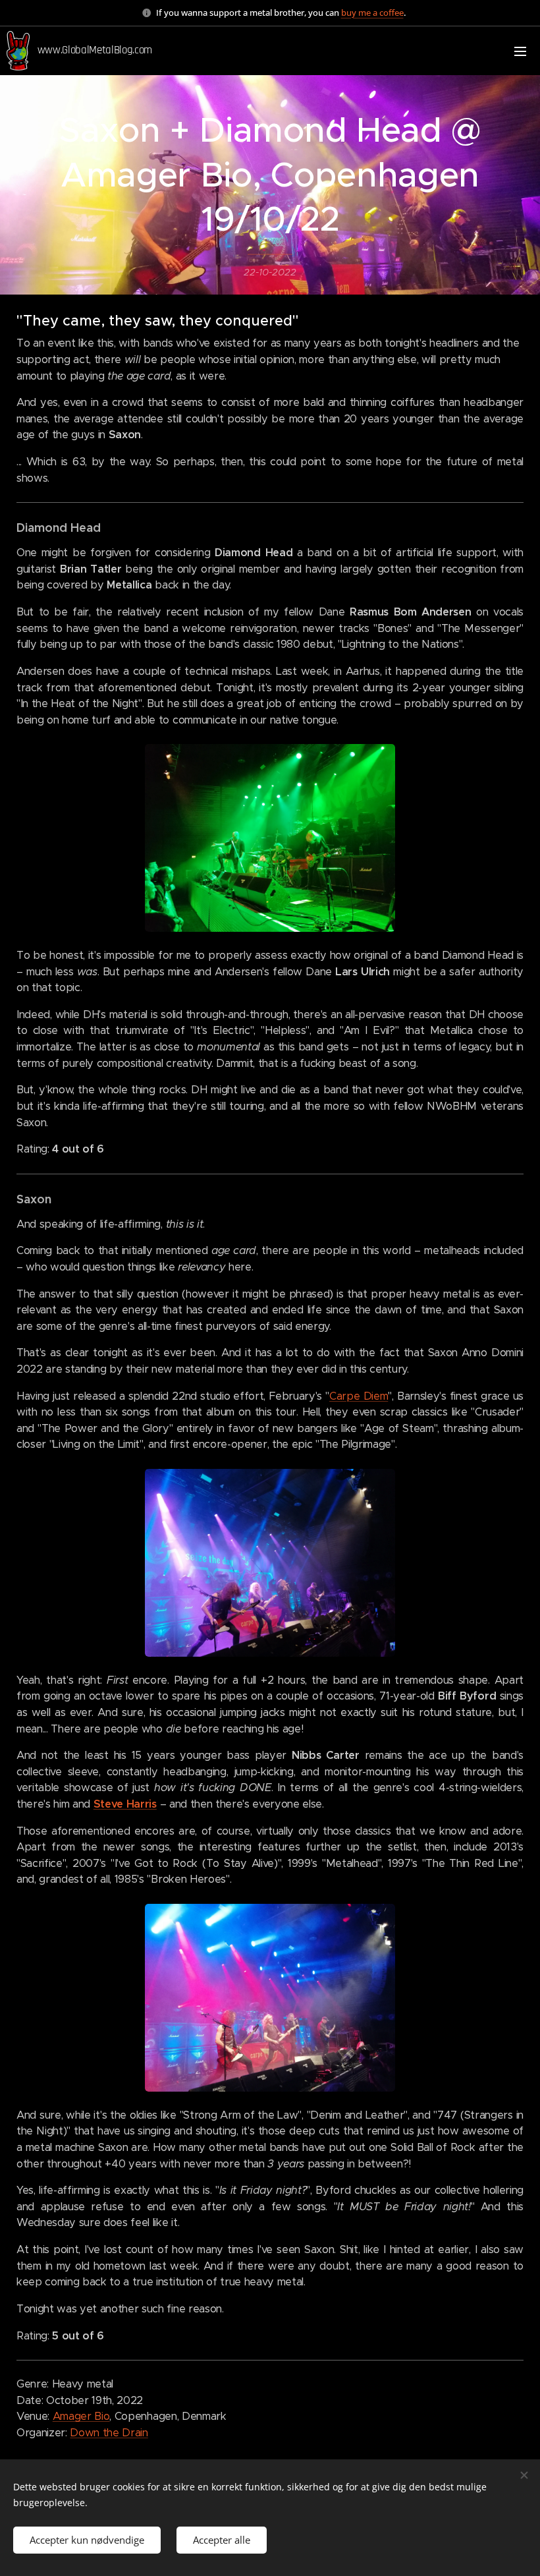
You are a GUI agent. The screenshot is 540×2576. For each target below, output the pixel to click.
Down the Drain (109, 2433)
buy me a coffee (372, 13)
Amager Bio (81, 2416)
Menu (520, 51)
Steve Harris (125, 1804)
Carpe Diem (359, 1396)
